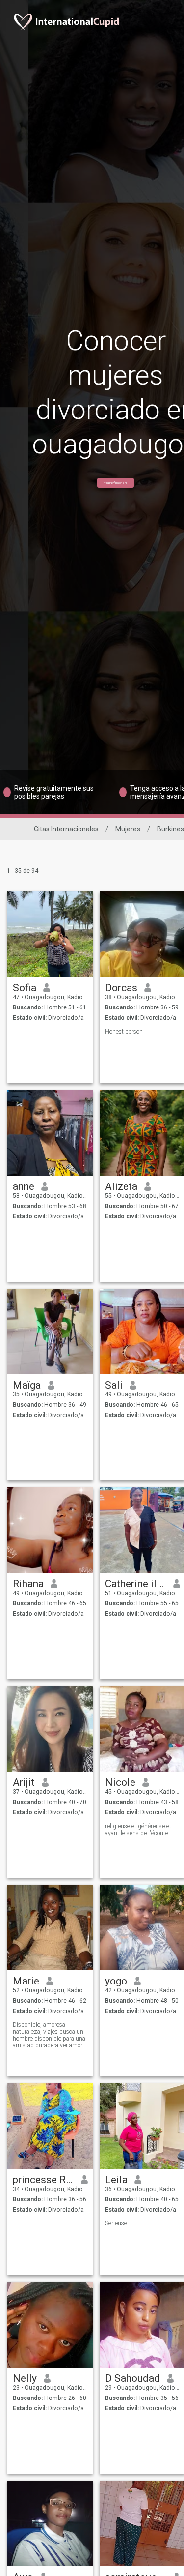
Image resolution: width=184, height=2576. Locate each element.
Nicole (120, 1782)
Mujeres (128, 829)
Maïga (27, 1385)
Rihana (28, 1584)
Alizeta (121, 1186)
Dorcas (121, 988)
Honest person (124, 1032)
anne (24, 1186)
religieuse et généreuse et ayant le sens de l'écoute (138, 1830)
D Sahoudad (132, 2378)
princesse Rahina (43, 2180)
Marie (26, 1981)
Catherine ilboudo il (136, 1584)
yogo (116, 1981)
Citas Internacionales (66, 829)
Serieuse (116, 2223)
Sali (114, 1385)
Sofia (25, 988)
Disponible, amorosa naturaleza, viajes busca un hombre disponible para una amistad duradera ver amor (49, 2035)
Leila (116, 2180)
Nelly (25, 2378)
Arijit (24, 1782)
